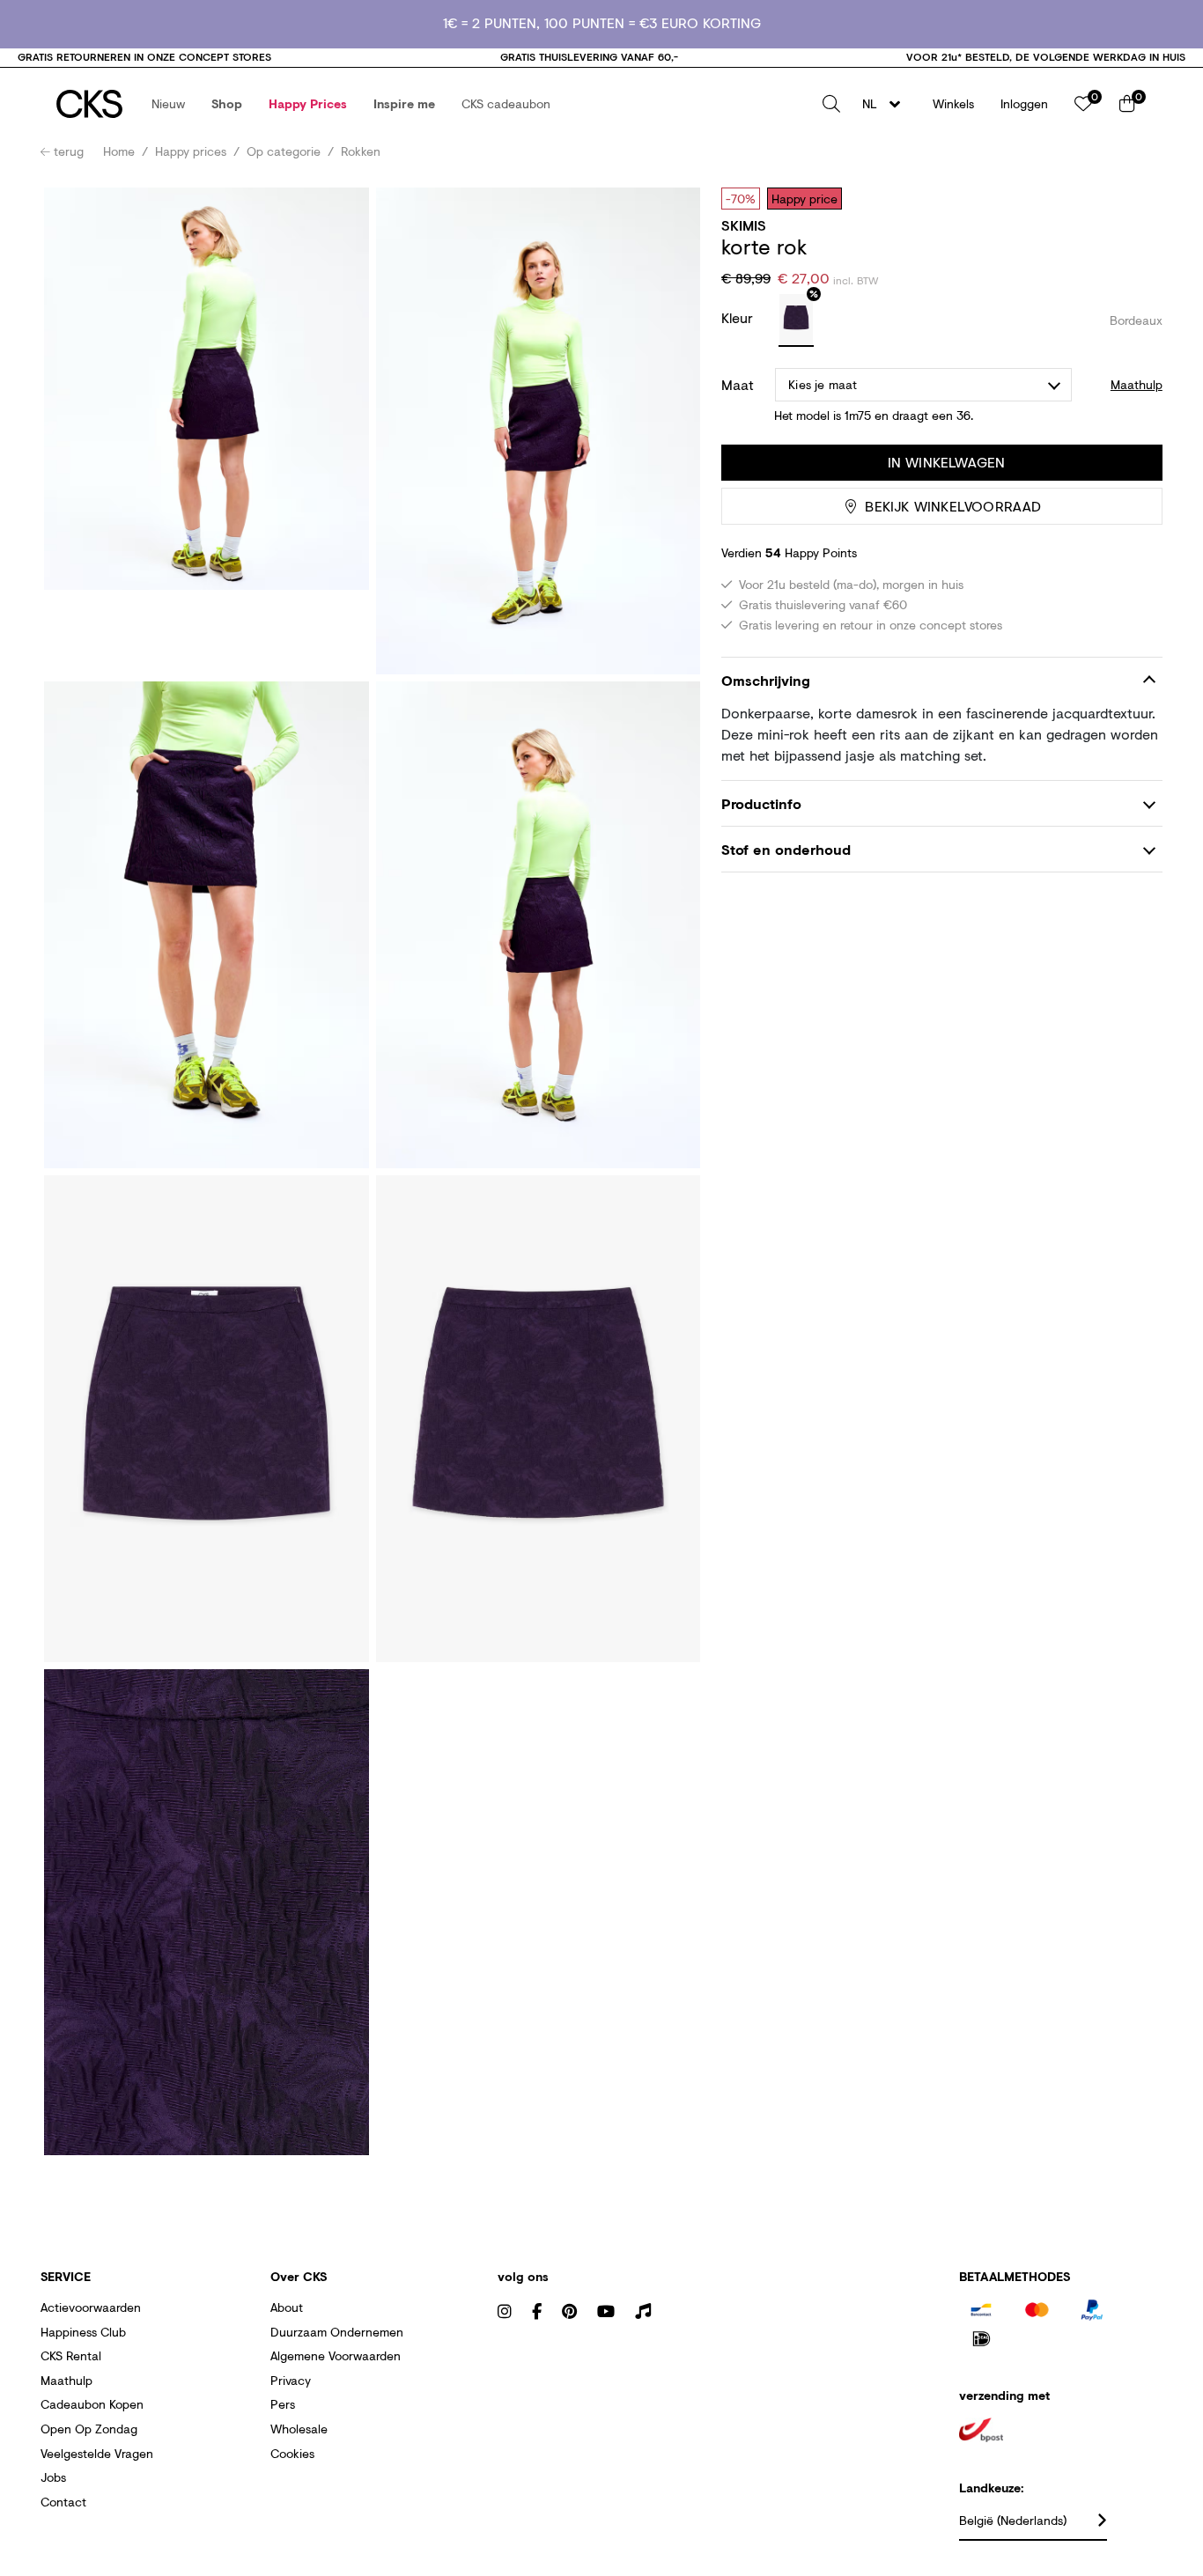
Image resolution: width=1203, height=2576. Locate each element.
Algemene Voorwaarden (336, 2355)
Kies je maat (823, 384)
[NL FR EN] (886, 104)
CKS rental (71, 2355)
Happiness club (83, 2332)
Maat (738, 385)
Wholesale (299, 2429)
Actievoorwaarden (91, 2307)
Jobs (53, 2477)
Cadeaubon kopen (92, 2404)
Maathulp (66, 2380)
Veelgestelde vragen (97, 2453)
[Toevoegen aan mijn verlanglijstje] (1136, 198)
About (287, 2307)
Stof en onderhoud (786, 849)
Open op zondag (89, 2429)
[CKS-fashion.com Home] (89, 104)
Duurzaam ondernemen (337, 2332)
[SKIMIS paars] (796, 320)
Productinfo (761, 803)
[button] (168, 104)
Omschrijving (766, 680)
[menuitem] (168, 104)
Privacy (291, 2380)
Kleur (739, 317)
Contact (63, 2502)
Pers (283, 2404)
